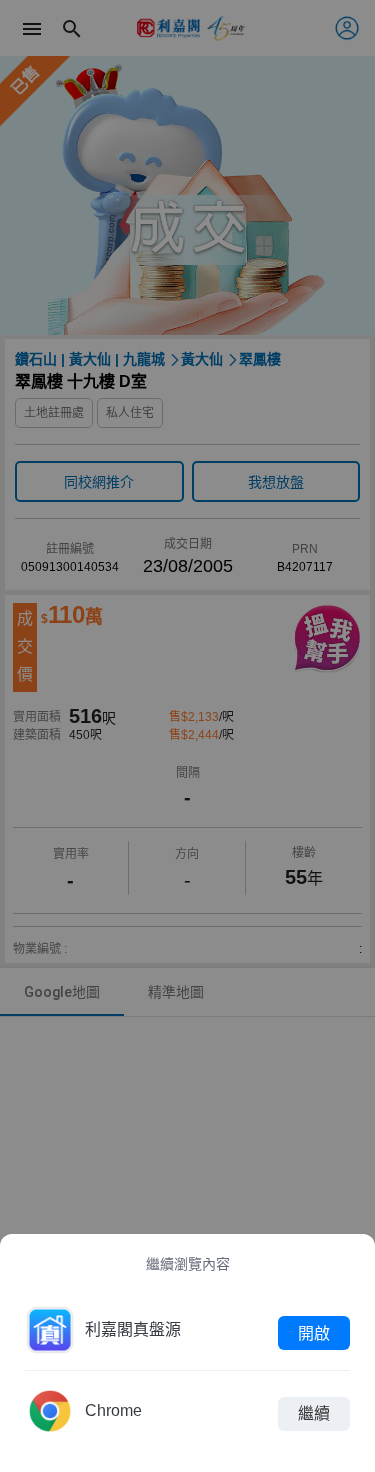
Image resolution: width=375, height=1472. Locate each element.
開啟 (314, 1332)
